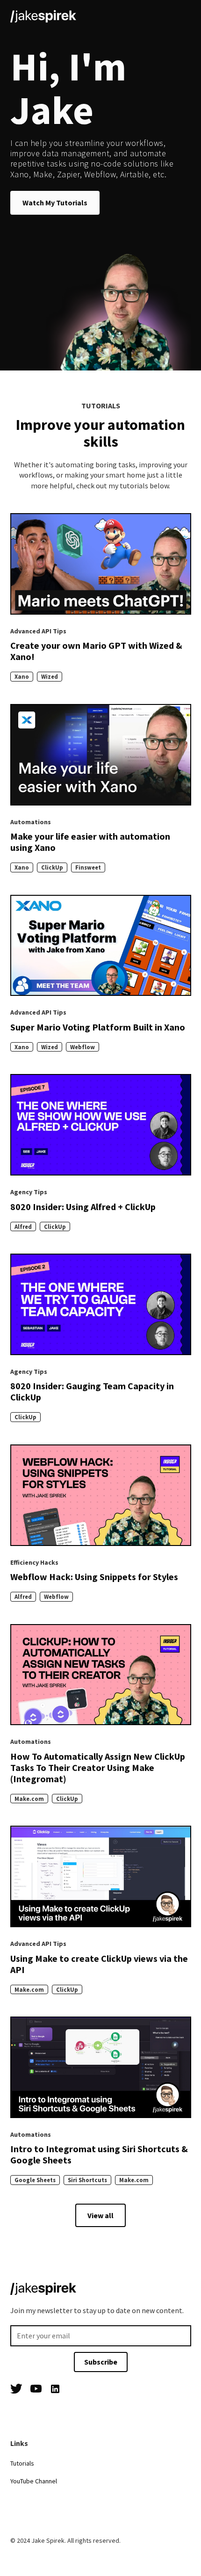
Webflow (83, 1047)
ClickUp (52, 867)
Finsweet (88, 867)
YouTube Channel (34, 2481)
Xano (22, 676)
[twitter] (16, 2390)
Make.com (29, 1799)
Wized (50, 676)
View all (100, 2215)
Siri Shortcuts (87, 2180)
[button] (182, 15)
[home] (43, 15)
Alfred (23, 1226)
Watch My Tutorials (55, 203)
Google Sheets (35, 2180)
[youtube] (36, 2390)
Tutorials (22, 2463)
